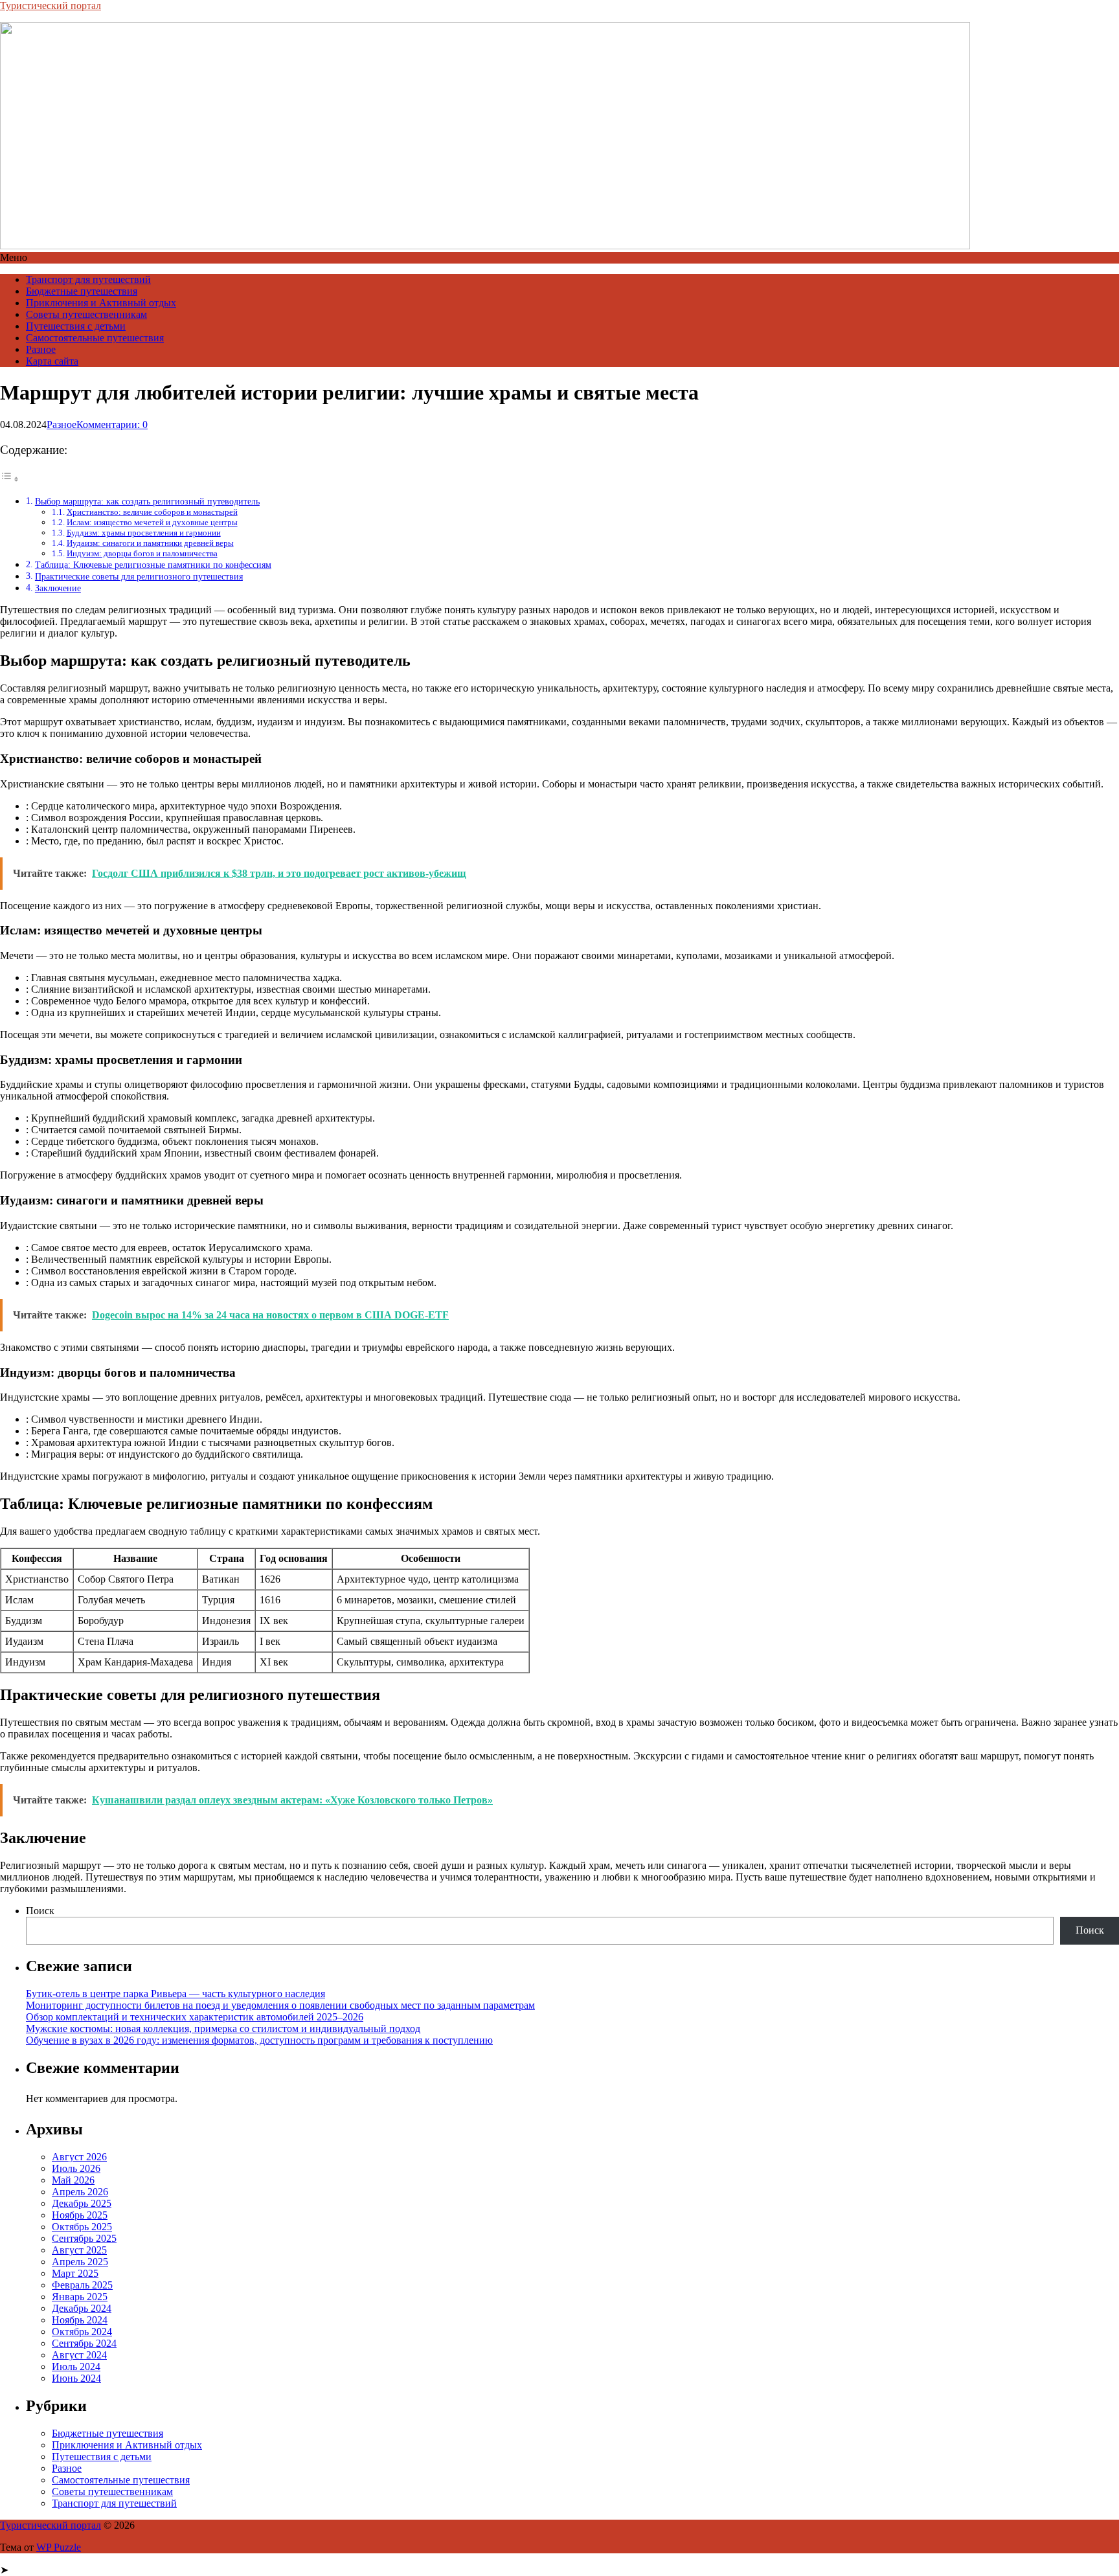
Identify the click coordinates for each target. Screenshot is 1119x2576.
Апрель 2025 (80, 2262)
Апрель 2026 (80, 2192)
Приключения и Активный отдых (101, 303)
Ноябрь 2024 (80, 2320)
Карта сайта (52, 361)
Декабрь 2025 (82, 2203)
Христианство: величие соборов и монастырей (152, 512)
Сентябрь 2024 (84, 2343)
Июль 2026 (76, 2168)
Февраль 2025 (82, 2285)
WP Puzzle (59, 2547)
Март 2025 (75, 2273)
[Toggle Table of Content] (10, 479)
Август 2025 (79, 2250)
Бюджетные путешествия (82, 291)
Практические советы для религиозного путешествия (139, 576)
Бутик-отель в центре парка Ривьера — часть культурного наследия (175, 1994)
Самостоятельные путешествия (95, 338)
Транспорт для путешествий (88, 279)
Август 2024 (79, 2355)
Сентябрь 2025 (84, 2238)
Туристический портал (51, 6)
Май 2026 (73, 2180)
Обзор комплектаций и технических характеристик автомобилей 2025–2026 (195, 2017)
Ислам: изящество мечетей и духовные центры (152, 522)
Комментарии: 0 (112, 424)
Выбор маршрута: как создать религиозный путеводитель (147, 501)
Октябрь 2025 (82, 2227)
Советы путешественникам (86, 314)
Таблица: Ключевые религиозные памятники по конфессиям (153, 565)
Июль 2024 (76, 2367)
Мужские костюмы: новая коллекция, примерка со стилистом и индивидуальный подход (223, 2028)
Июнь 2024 (76, 2378)
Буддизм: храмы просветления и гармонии (144, 533)
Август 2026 (79, 2157)
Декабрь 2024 (82, 2308)
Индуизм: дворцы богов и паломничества (142, 553)
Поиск (40, 1911)
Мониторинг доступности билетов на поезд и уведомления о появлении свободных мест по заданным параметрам (280, 2005)
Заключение (58, 588)
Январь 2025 (80, 2297)
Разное (41, 349)
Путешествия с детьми (76, 326)
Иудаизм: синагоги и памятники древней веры (150, 543)
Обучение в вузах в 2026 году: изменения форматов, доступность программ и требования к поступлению (259, 2040)
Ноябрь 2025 (80, 2215)
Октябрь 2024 (82, 2332)
